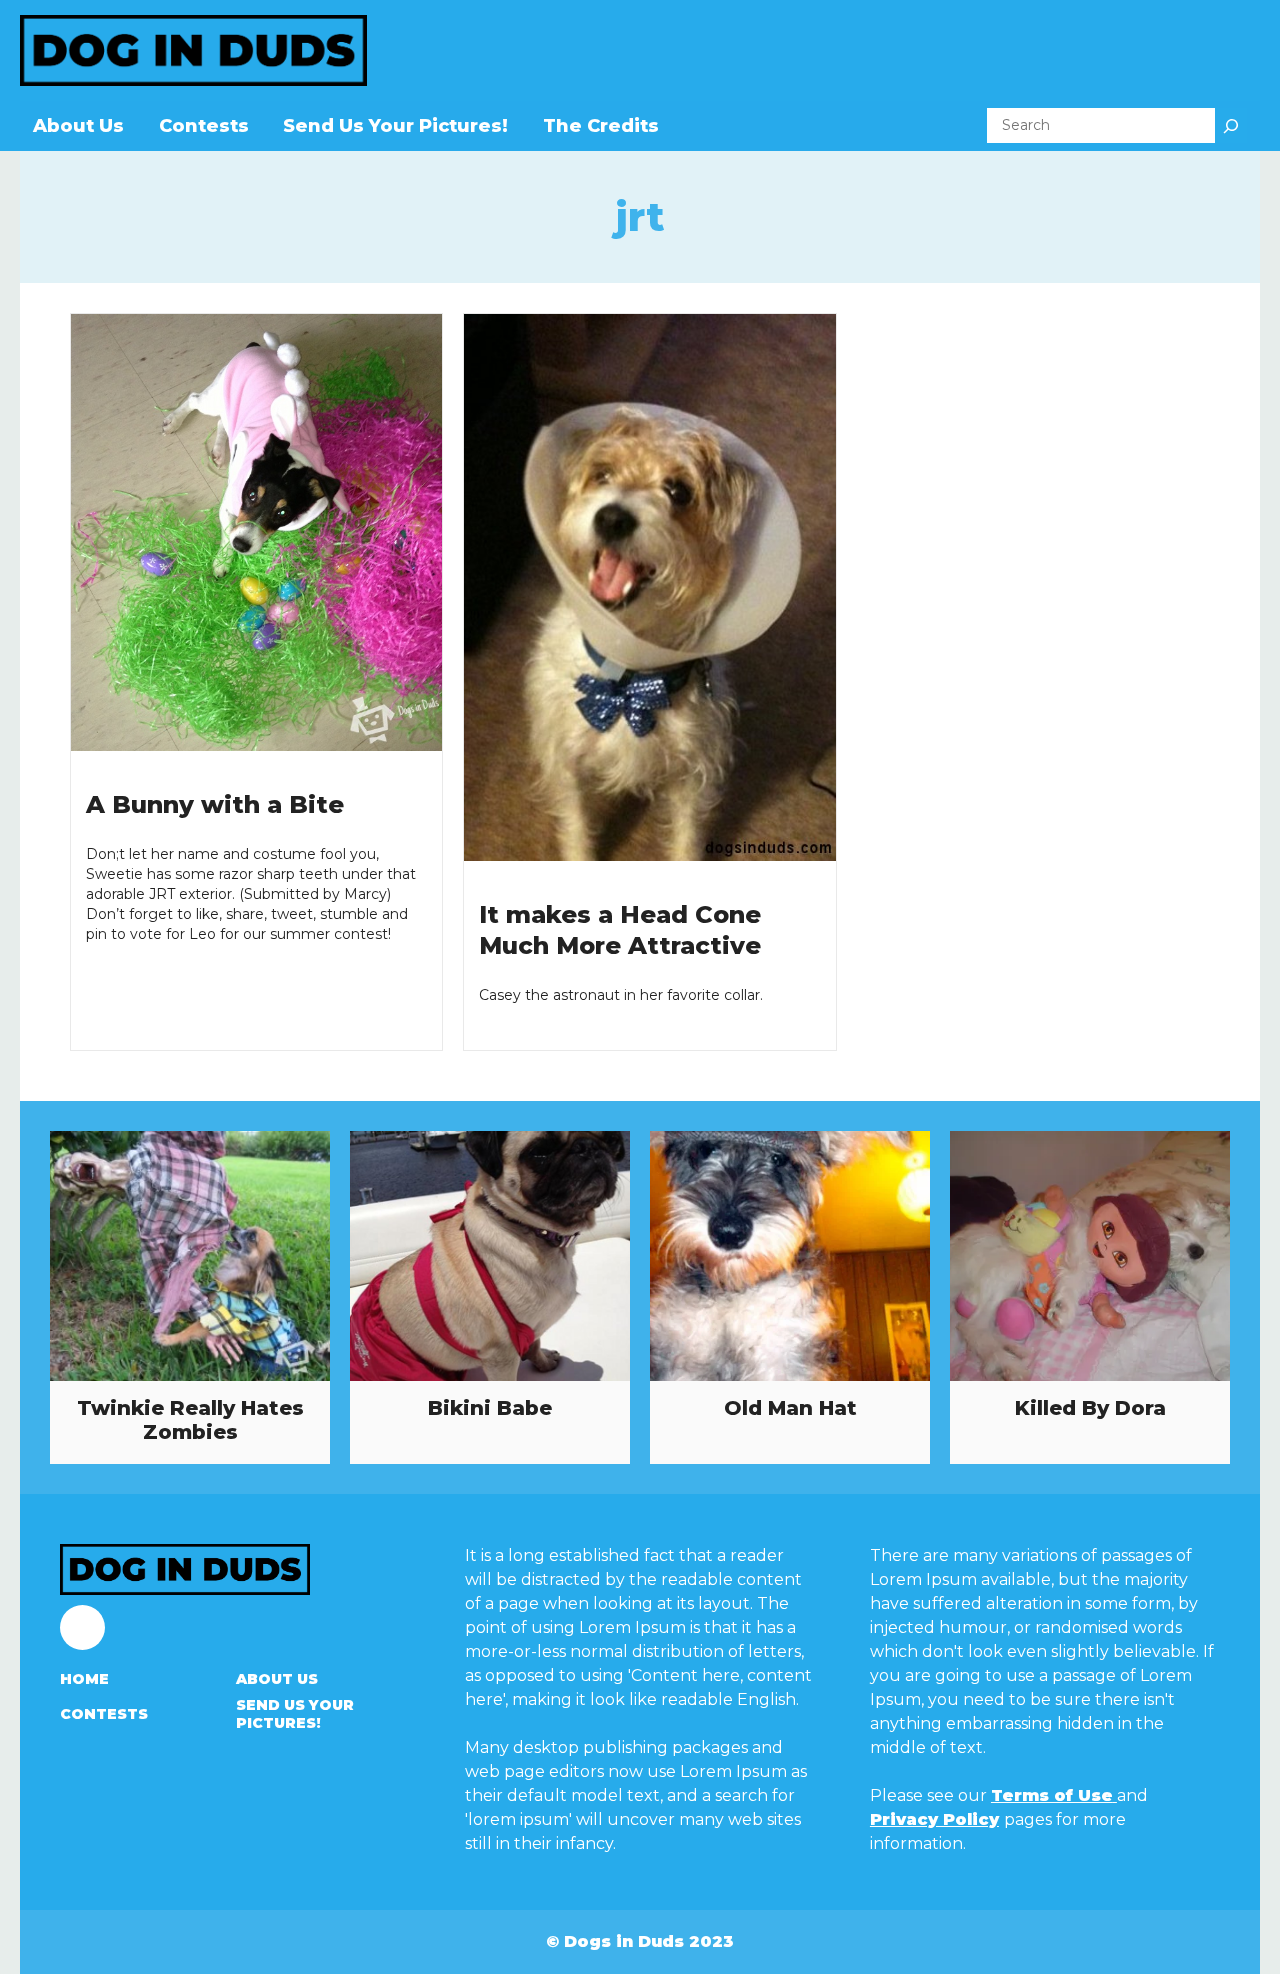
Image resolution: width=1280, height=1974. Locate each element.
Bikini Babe (490, 1408)
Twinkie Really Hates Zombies (190, 1420)
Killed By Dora (1090, 1408)
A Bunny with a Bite (215, 804)
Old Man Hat (790, 1408)
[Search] (1231, 125)
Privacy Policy (934, 1819)
